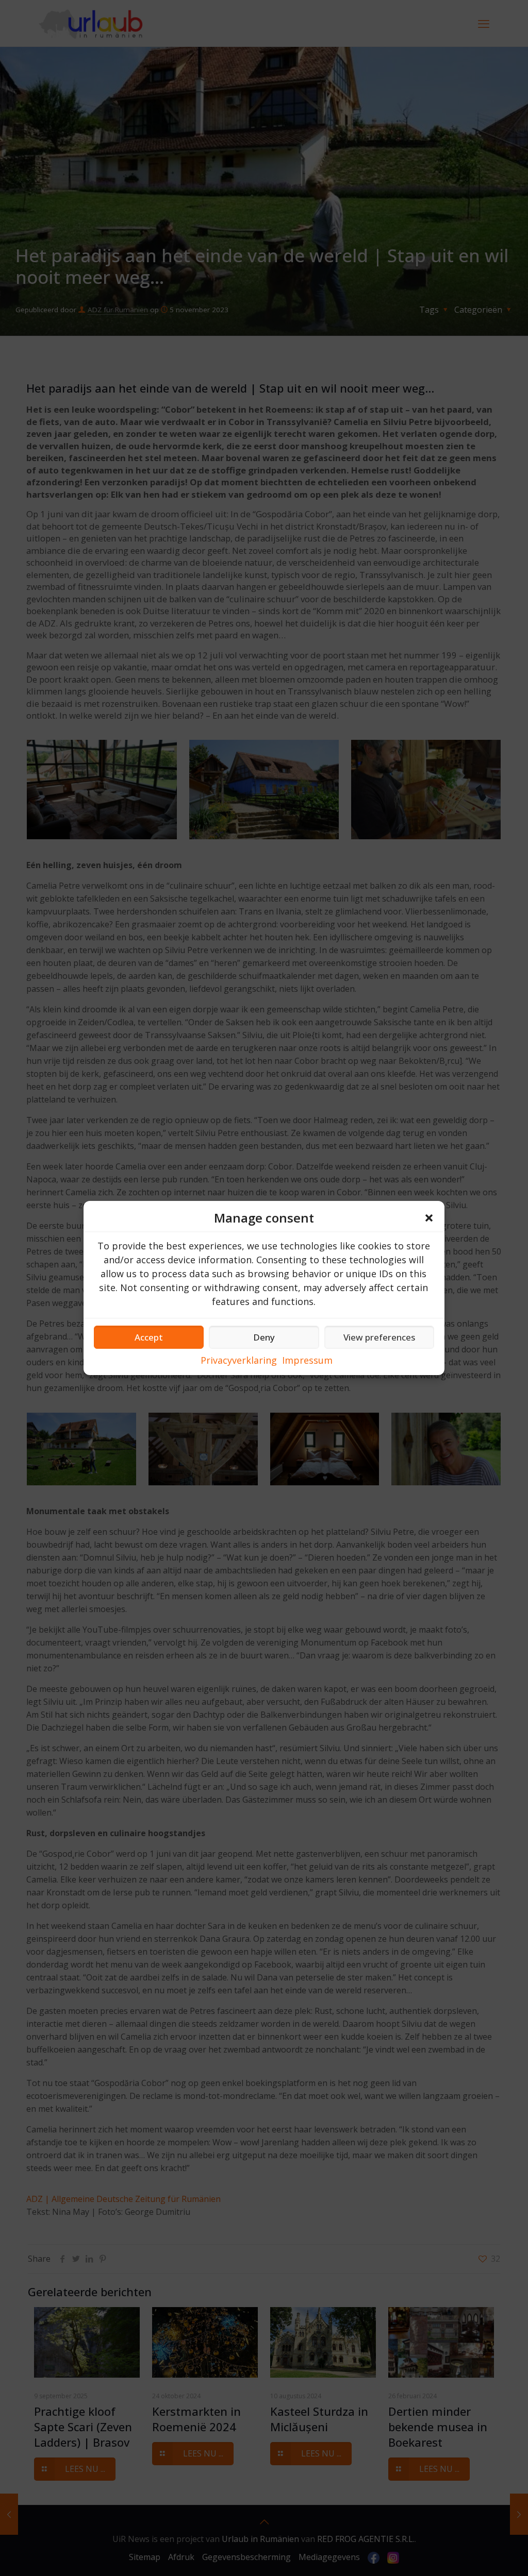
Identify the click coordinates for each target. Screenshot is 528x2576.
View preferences (379, 1337)
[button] (429, 1218)
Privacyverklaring (239, 1360)
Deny (264, 1337)
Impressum (307, 1360)
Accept (149, 1337)
